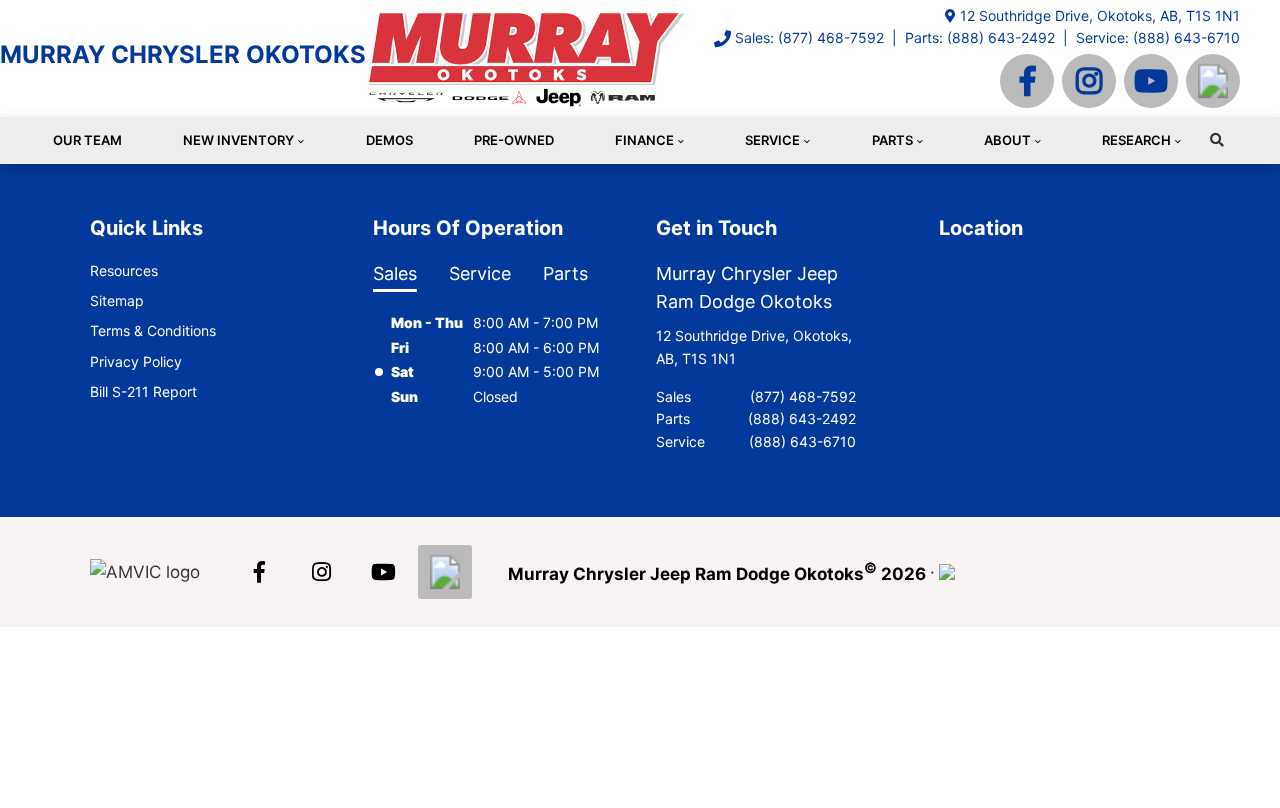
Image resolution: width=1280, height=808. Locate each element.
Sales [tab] (395, 273)
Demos (389, 140)
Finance (644, 140)
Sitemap (117, 300)
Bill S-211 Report (143, 391)
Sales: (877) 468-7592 (809, 37)
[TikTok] (1213, 81)
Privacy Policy (136, 361)
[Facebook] (1027, 81)
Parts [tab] (565, 273)
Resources (124, 270)
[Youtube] (1151, 81)
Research (1136, 140)
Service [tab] (480, 273)
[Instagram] (1089, 81)
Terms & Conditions (153, 330)
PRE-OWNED (514, 140)
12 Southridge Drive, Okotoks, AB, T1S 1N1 (1100, 15)
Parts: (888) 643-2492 (980, 37)
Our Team (87, 140)
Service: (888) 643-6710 (1158, 37)
